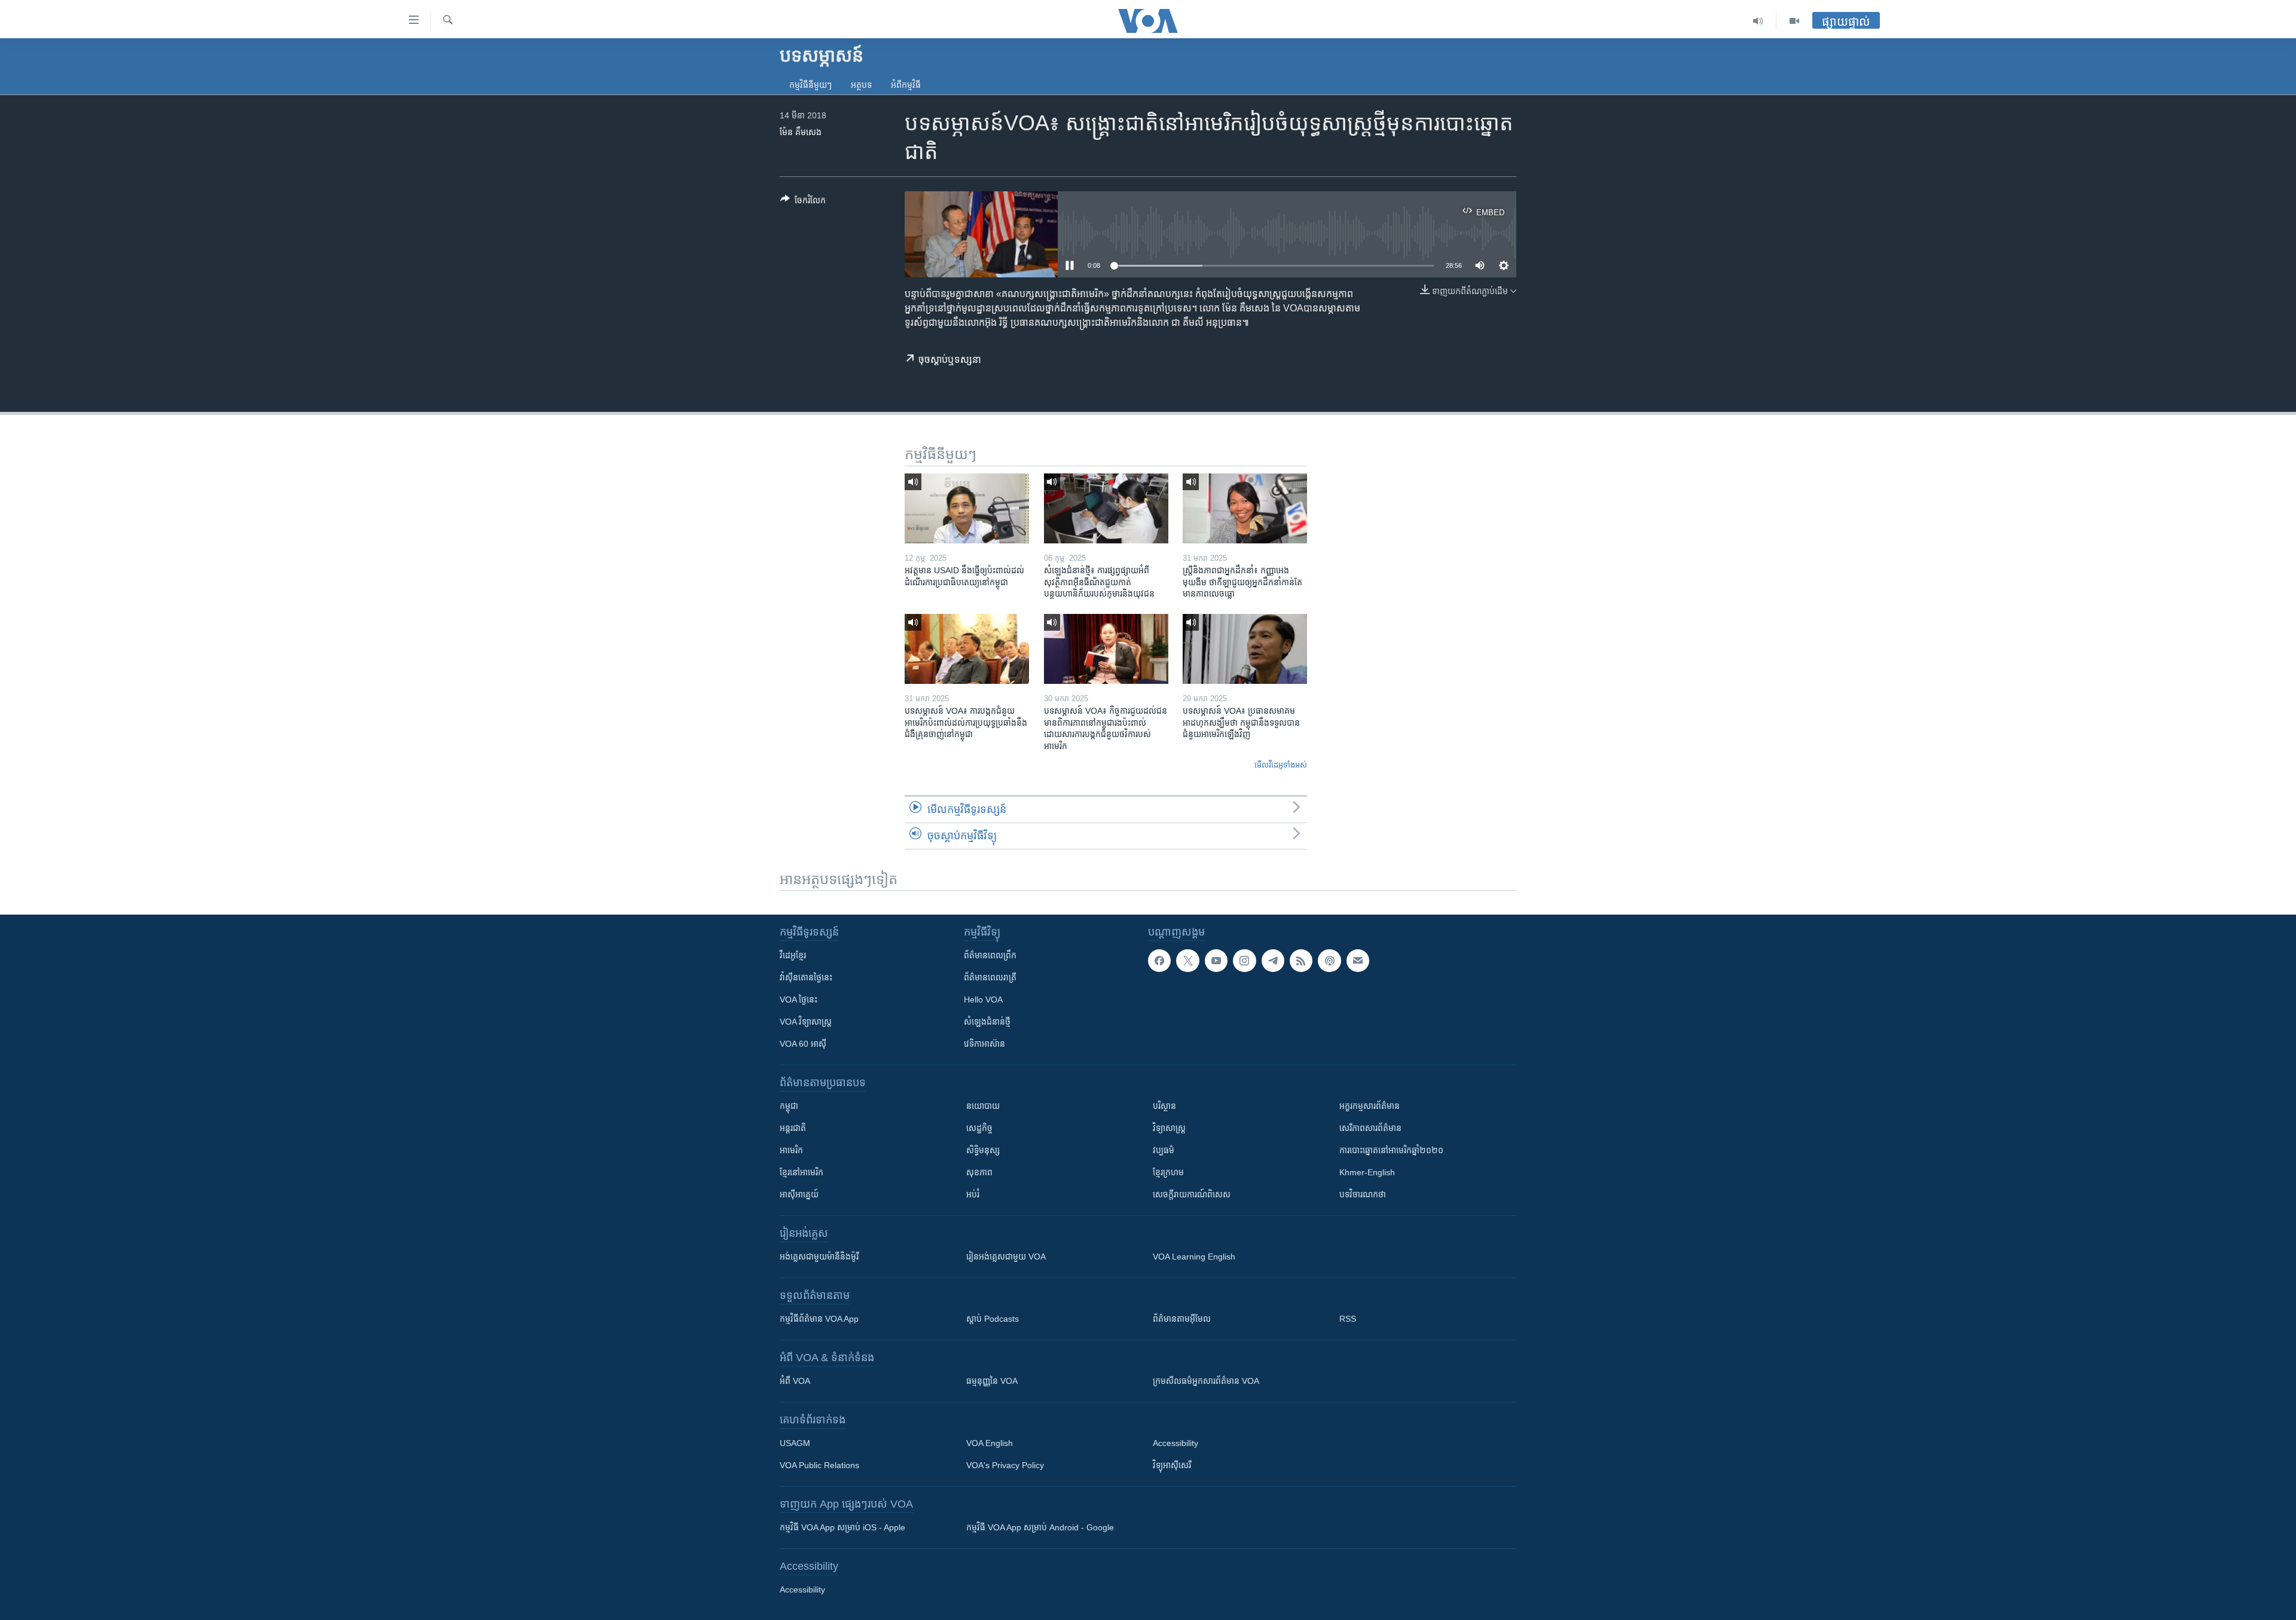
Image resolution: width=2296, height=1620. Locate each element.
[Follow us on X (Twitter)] (1187, 961)
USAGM (795, 1443)
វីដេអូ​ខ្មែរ (793, 955)
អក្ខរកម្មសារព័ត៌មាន (1370, 1106)
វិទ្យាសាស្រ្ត (1169, 1128)
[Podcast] (1329, 961)
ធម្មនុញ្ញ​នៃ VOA (992, 1381)
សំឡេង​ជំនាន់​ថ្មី (987, 1022)
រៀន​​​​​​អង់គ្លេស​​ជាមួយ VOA (1006, 1257)
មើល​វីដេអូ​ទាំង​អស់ (1281, 765)
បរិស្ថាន (1164, 1106)
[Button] (803, 202)
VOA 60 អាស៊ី (803, 1044)
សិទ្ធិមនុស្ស (983, 1150)
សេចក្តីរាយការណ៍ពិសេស (1192, 1194)
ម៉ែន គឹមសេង (801, 132)
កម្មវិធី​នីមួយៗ (810, 85)
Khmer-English (1367, 1172)
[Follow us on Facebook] (1159, 961)
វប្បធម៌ (1164, 1150)
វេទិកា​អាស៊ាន (984, 1044)
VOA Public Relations (819, 1465)
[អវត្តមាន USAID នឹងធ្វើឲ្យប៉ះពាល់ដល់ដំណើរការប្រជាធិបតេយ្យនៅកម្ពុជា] (967, 508)
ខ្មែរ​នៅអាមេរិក (802, 1172)
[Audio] (1758, 21)
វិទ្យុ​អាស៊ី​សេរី (1172, 1465)
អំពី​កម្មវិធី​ (906, 85)
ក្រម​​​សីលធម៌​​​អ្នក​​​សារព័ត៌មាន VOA (1206, 1381)
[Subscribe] (1358, 961)
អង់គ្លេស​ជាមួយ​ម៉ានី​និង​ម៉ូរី (819, 1257)
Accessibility (1176, 1443)
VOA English (990, 1443)
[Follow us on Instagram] (1244, 961)
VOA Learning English (1194, 1257)
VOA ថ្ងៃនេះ (799, 999)
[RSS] (1301, 961)
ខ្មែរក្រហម (1168, 1172)
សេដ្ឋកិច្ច (979, 1128)
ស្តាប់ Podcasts (993, 1319)
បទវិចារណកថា (1363, 1194)
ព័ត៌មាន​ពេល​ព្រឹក (990, 955)
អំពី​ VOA (795, 1381)
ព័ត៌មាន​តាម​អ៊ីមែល (1182, 1319)
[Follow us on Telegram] (1273, 961)
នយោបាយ (983, 1106)
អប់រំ (973, 1194)
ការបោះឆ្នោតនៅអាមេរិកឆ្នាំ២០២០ (1391, 1150)
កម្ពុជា (789, 1106)
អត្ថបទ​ (861, 85)
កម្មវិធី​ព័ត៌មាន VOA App (819, 1319)
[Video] (1794, 21)
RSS (1348, 1319)
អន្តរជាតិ (793, 1128)
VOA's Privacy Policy (1005, 1465)
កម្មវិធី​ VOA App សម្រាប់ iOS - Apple (842, 1527)
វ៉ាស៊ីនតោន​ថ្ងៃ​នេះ (806, 977)
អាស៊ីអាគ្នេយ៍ (799, 1194)
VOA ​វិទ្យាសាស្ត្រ (806, 1022)
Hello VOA (983, 999)
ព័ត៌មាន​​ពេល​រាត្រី (990, 977)
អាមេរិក (791, 1150)
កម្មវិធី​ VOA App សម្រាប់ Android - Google (1040, 1527)
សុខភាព (979, 1172)
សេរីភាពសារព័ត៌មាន (1370, 1128)
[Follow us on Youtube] (1216, 961)
